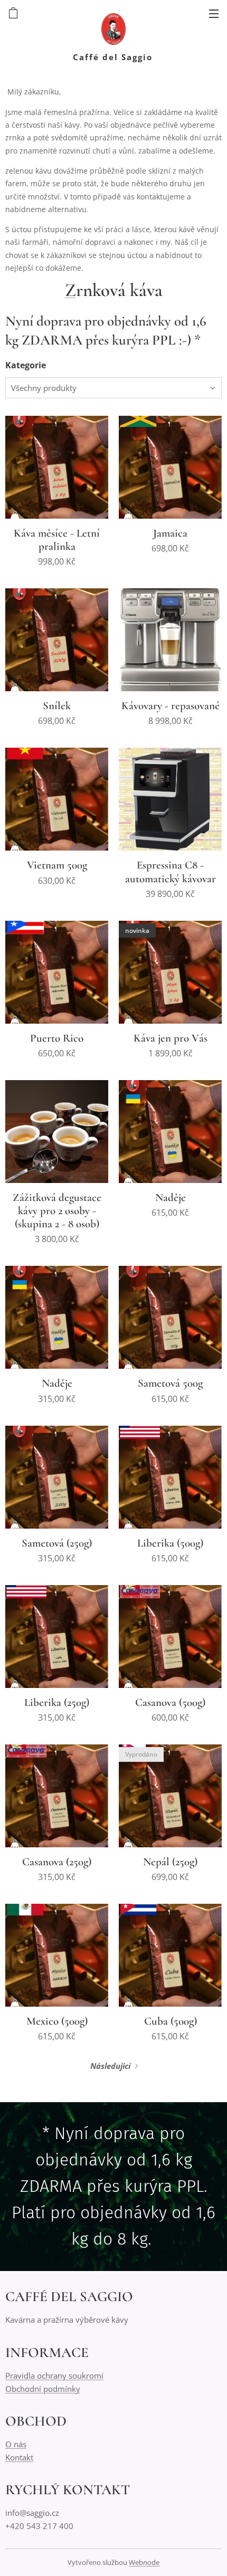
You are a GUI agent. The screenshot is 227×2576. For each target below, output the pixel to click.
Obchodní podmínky (43, 2389)
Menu (214, 13)
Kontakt (19, 2457)
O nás (16, 2444)
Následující (110, 2066)
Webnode (144, 2562)
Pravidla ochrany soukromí (54, 2375)
